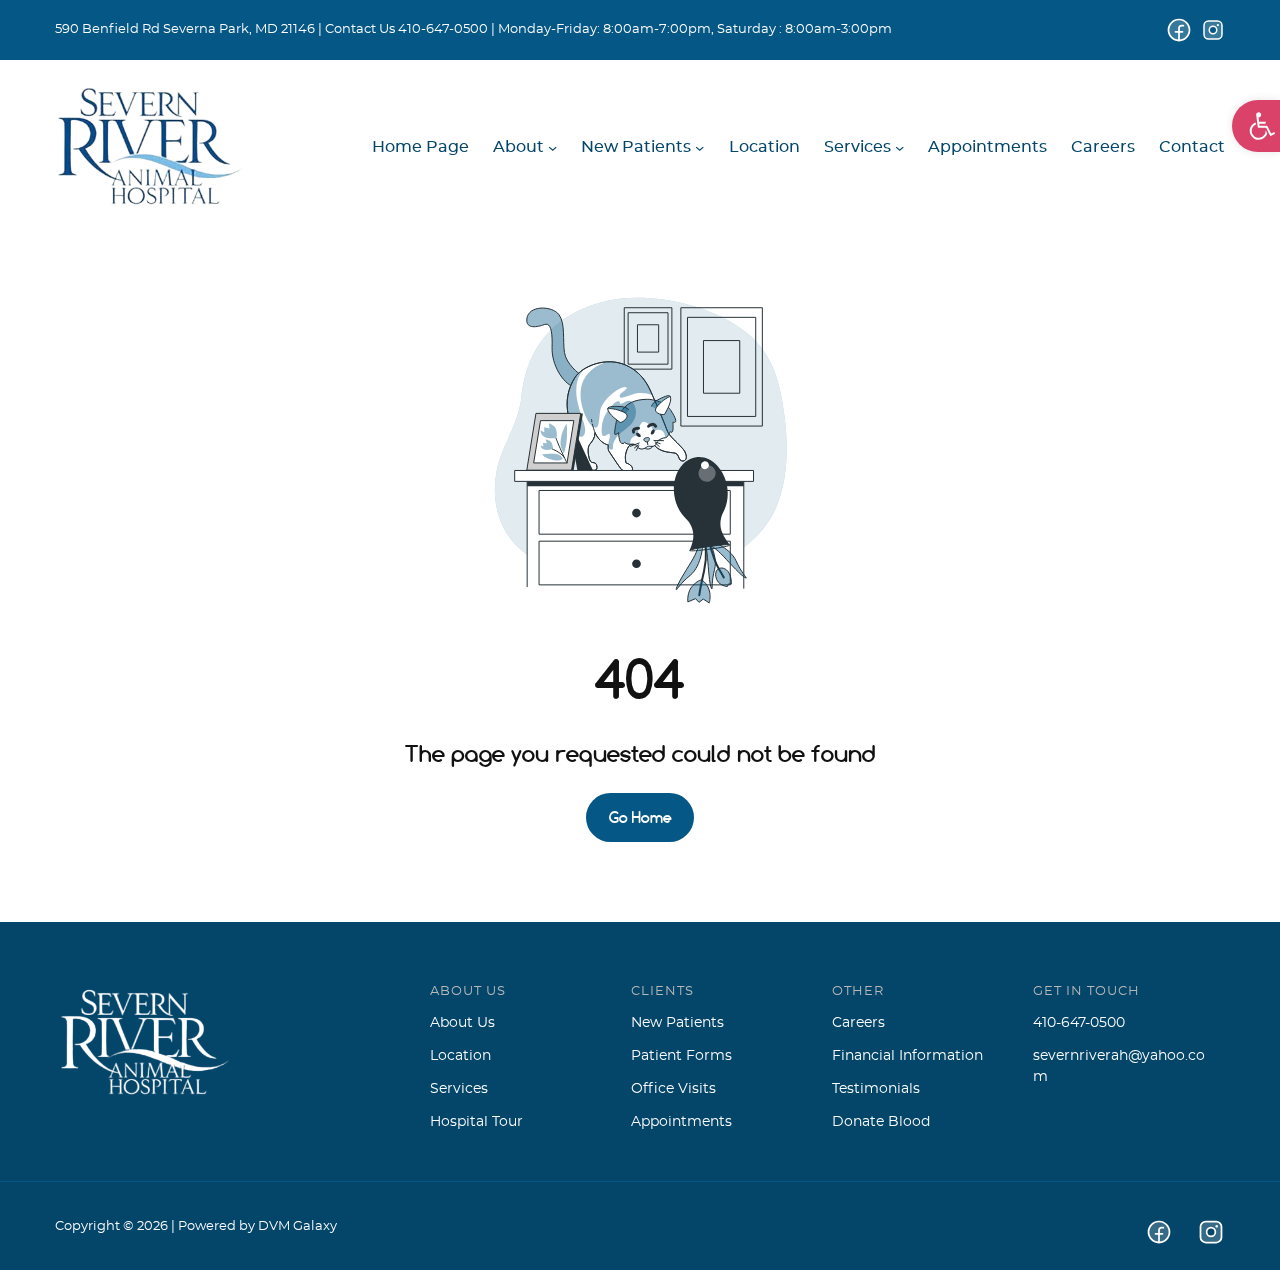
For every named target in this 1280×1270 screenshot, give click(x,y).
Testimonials (876, 1089)
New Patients (677, 1023)
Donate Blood (881, 1122)
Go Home (640, 817)
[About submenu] (552, 147)
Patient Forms (681, 1056)
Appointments (681, 1122)
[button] (1256, 126)
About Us (462, 1023)
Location (460, 1056)
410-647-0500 (443, 29)
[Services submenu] (899, 147)
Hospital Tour (476, 1122)
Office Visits (673, 1089)
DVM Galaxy (297, 1226)
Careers (858, 1023)
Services (459, 1089)
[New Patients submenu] (699, 147)
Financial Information (907, 1056)
